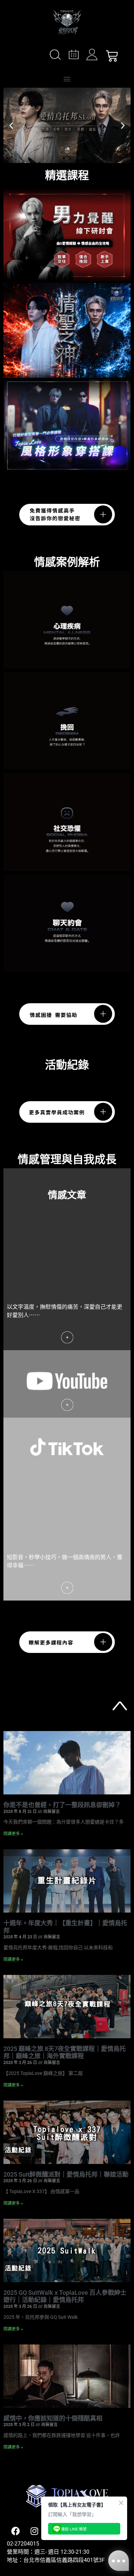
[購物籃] (112, 56)
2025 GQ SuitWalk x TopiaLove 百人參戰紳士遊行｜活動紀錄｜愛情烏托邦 (65, 2296)
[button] (67, 79)
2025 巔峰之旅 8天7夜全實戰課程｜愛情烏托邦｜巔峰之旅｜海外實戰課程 (65, 2052)
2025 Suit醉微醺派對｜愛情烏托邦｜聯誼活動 (66, 2174)
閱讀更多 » (13, 1834)
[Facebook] (15, 2531)
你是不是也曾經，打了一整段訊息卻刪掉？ (62, 1805)
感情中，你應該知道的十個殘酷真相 (53, 2418)
